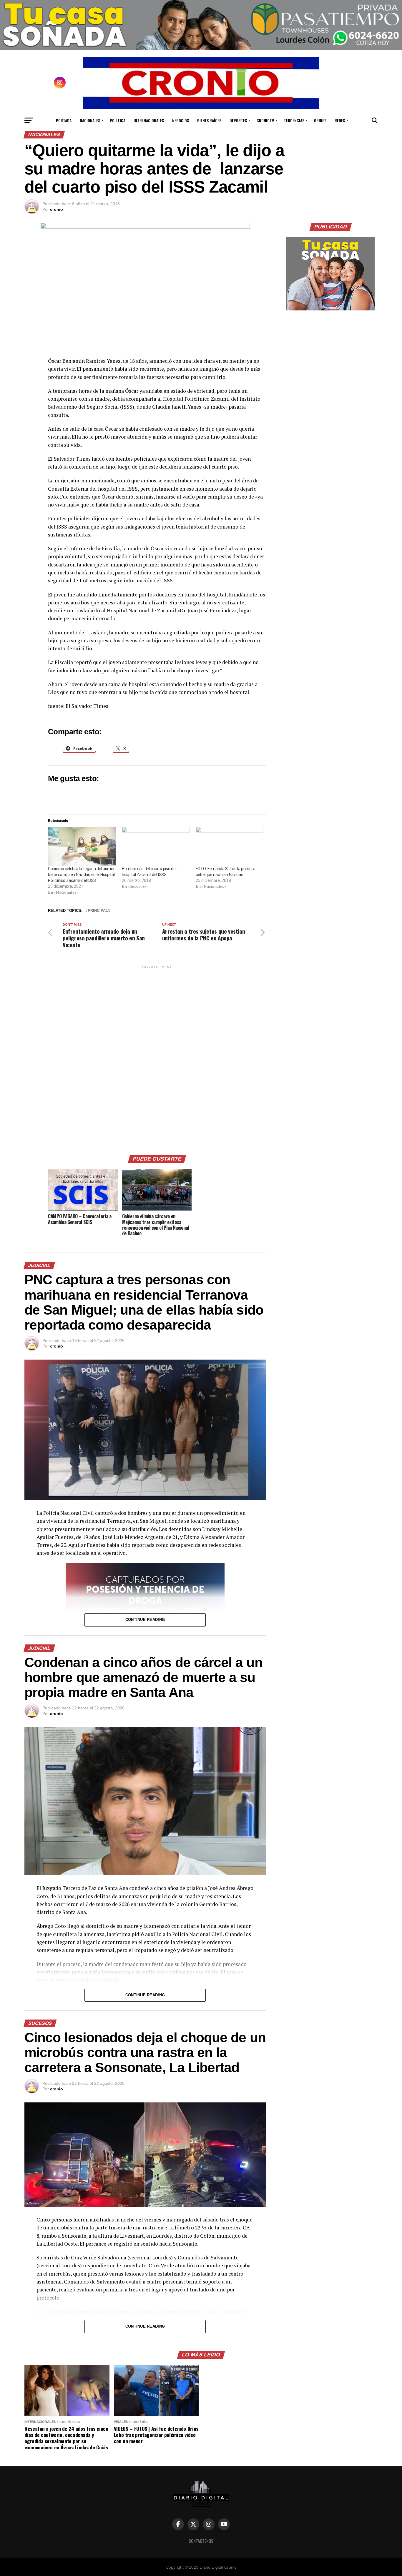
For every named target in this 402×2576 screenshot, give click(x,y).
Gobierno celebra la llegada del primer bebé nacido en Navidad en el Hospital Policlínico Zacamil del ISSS (81, 875)
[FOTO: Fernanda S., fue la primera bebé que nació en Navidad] (230, 846)
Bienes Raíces (209, 120)
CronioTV (265, 120)
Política (118, 120)
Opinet (320, 120)
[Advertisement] (157, 1058)
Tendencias (294, 120)
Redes (340, 120)
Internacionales (149, 120)
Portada (64, 120)
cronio (57, 209)
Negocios (181, 120)
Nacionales (90, 120)
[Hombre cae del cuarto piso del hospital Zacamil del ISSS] (156, 846)
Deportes (238, 120)
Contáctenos (201, 2541)
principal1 (99, 911)
